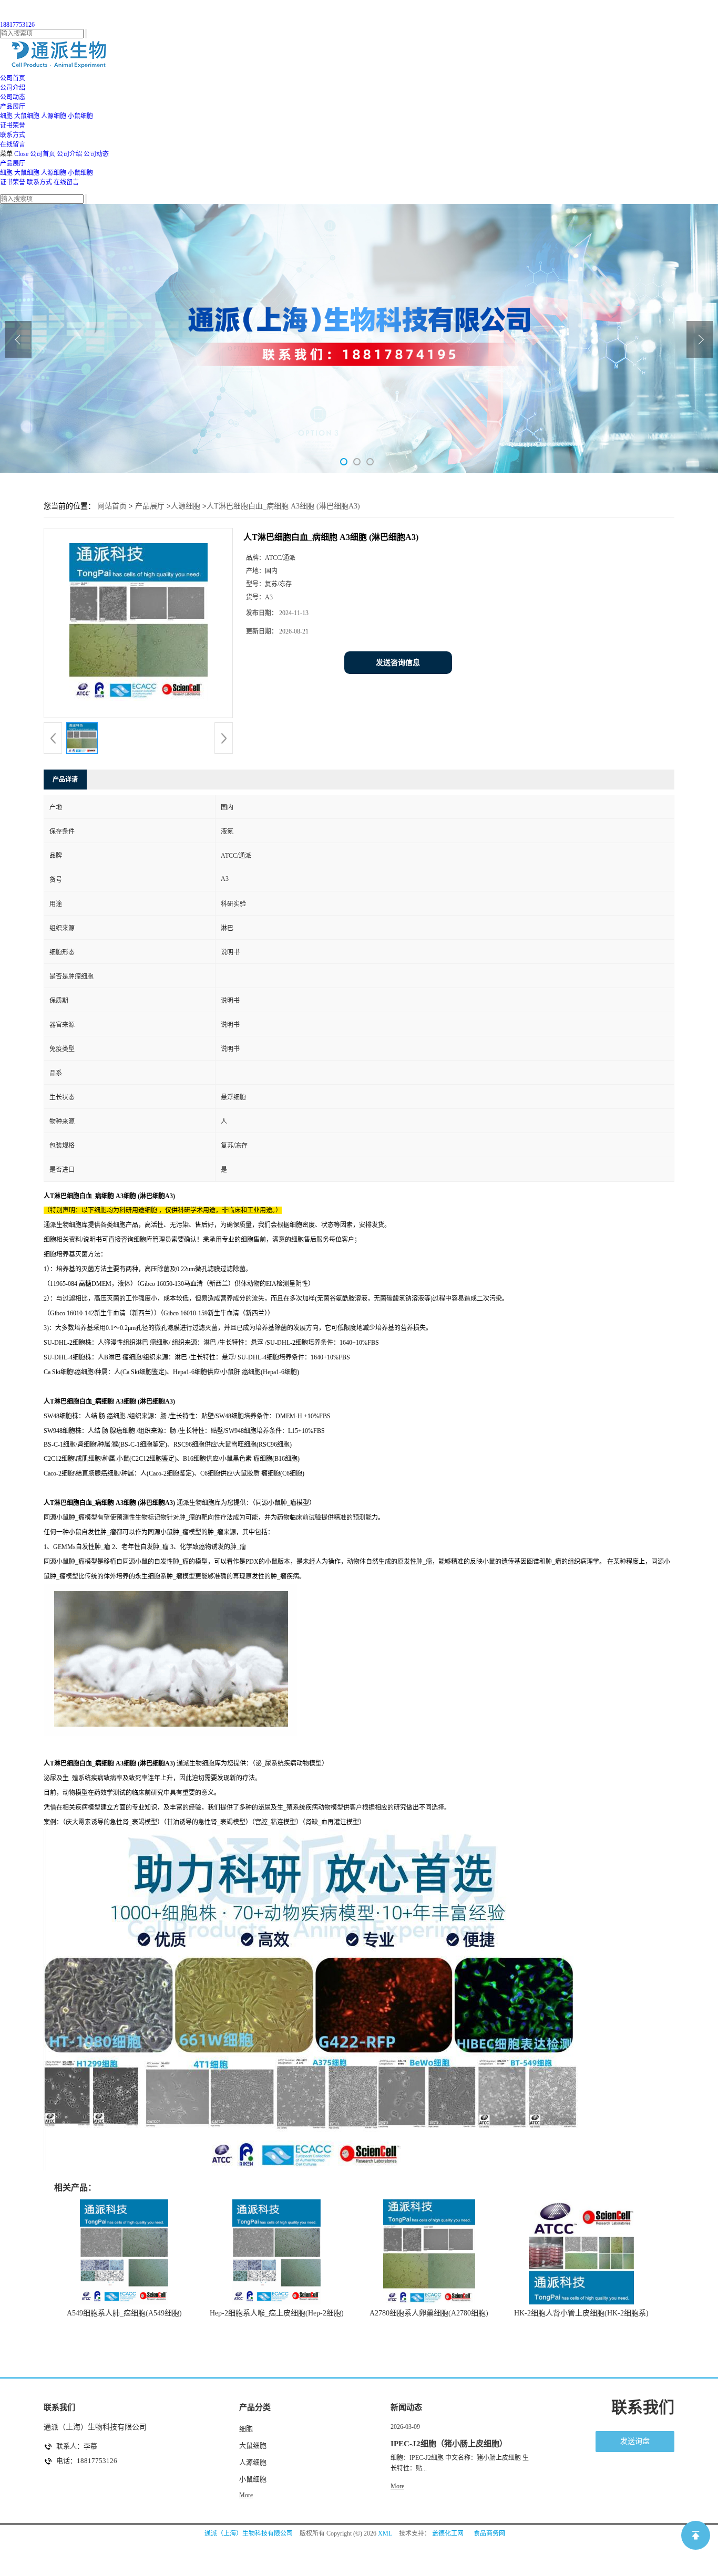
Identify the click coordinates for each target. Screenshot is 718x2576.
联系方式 (39, 182)
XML (385, 2533)
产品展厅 (13, 163)
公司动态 (96, 154)
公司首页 (43, 154)
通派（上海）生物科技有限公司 (249, 2533)
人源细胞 (54, 116)
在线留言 (66, 182)
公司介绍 (69, 154)
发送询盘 (635, 2441)
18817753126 (17, 25)
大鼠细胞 (27, 116)
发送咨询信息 (398, 663)
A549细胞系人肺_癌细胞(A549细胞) (124, 2313)
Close (21, 154)
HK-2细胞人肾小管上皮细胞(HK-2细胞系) (581, 2313)
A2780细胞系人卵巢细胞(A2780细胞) (429, 2313)
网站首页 (112, 506)
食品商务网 (489, 2533)
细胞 (6, 116)
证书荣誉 (13, 182)
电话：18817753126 (87, 2461)
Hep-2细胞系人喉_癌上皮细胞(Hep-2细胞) (277, 2313)
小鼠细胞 (80, 116)
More (246, 2495)
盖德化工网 (448, 2533)
